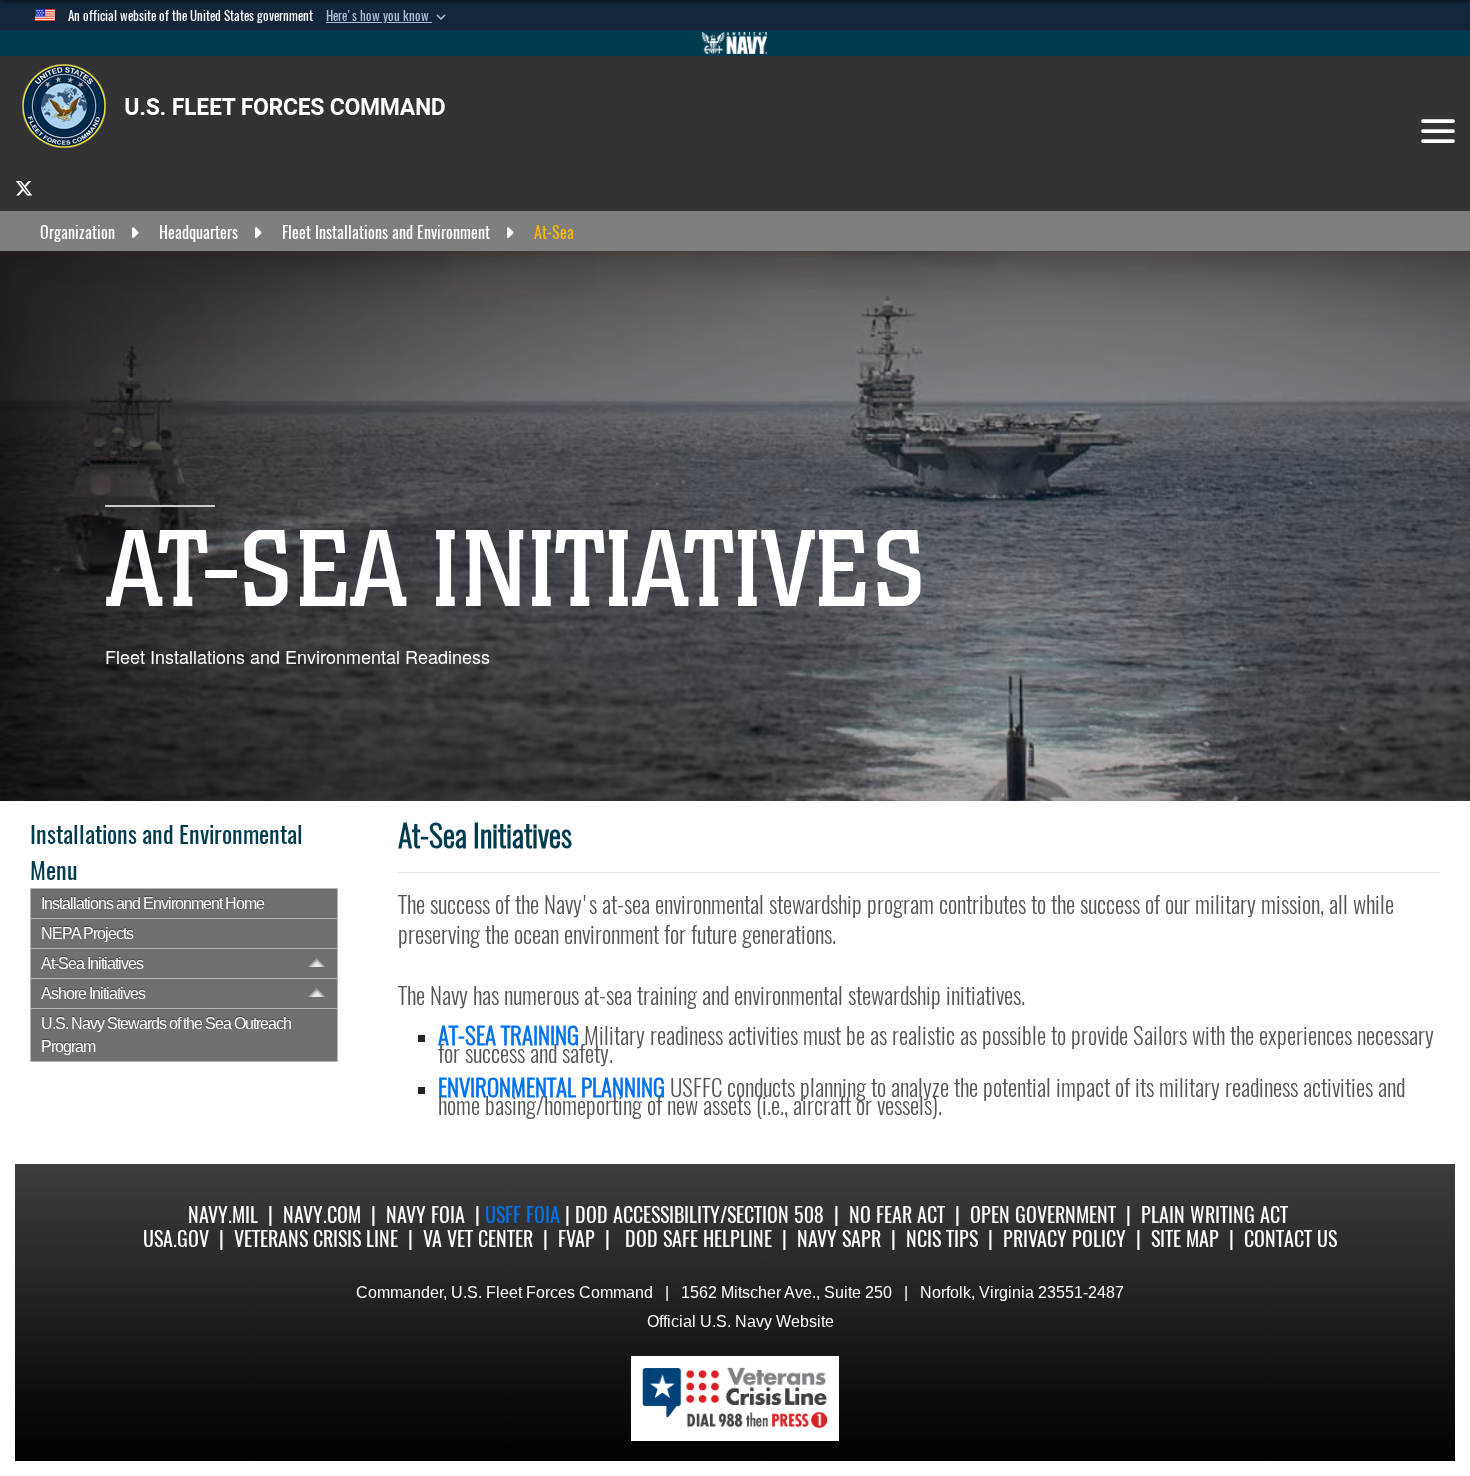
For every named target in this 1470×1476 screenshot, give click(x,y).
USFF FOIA (525, 1214)
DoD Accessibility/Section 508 (699, 1214)
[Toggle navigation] (1438, 131)
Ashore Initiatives (93, 993)
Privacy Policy (1064, 1238)
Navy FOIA (425, 1214)
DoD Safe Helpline (698, 1238)
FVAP (576, 1238)
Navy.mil (223, 1214)
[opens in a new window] (24, 187)
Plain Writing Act (1214, 1214)
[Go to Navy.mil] (735, 43)
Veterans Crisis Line (316, 1238)
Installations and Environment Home (152, 903)
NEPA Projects (87, 933)
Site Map (1185, 1238)
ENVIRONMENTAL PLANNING (551, 1087)
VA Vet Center (478, 1238)
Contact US (1290, 1238)
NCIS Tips (942, 1238)
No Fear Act (897, 1214)
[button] (388, 16)
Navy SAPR (839, 1238)
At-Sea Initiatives (92, 963)
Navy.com (322, 1214)
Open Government (1043, 1214)
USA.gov (176, 1238)
